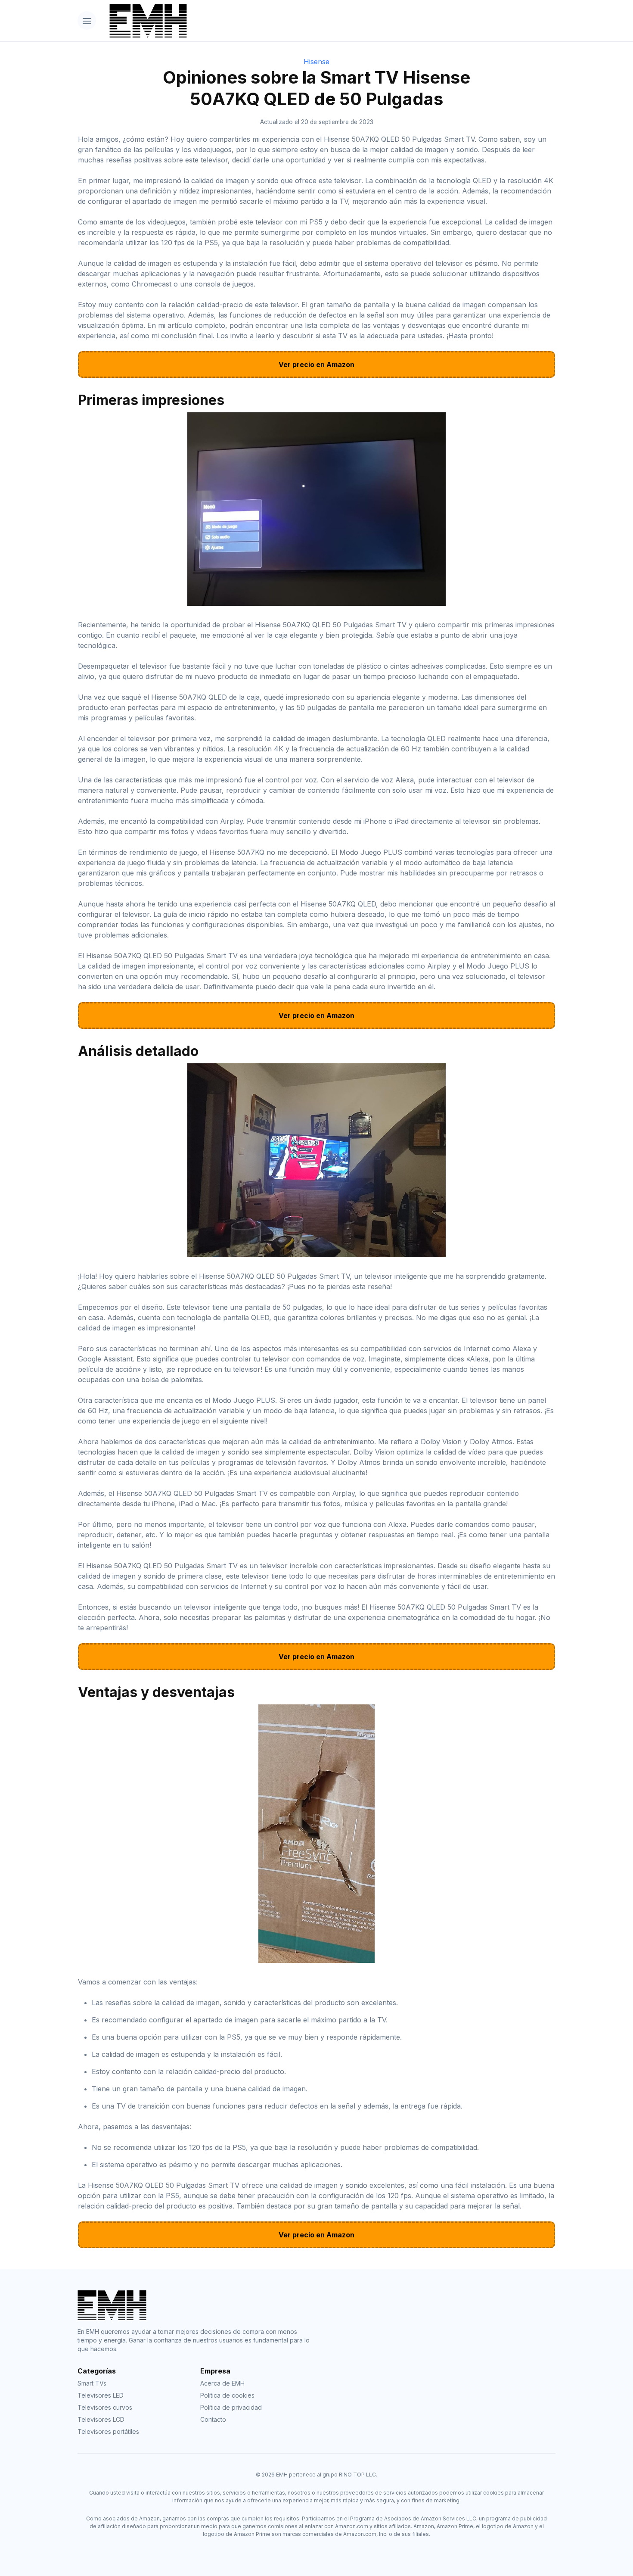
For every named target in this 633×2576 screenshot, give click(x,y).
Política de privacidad (231, 2407)
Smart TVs (92, 2383)
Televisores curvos (105, 2407)
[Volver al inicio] (329, 21)
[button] (87, 20)
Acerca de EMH (222, 2383)
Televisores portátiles (108, 2431)
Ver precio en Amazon (316, 364)
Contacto (213, 2419)
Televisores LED (101, 2395)
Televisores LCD (101, 2419)
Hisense (316, 62)
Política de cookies (227, 2395)
